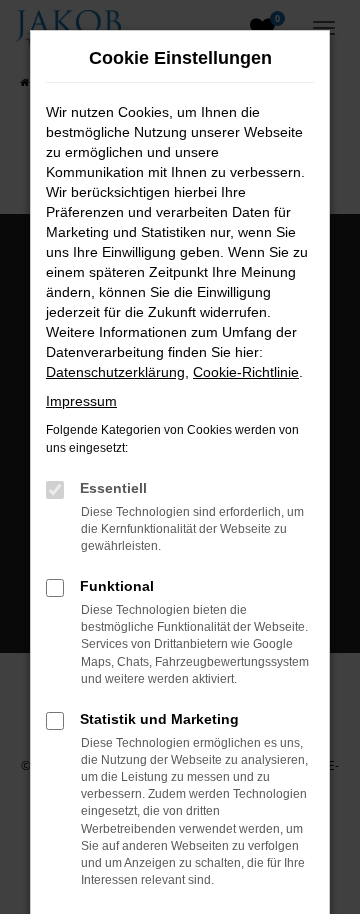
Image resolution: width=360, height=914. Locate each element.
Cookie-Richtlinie (246, 372)
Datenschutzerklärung (115, 372)
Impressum (81, 401)
